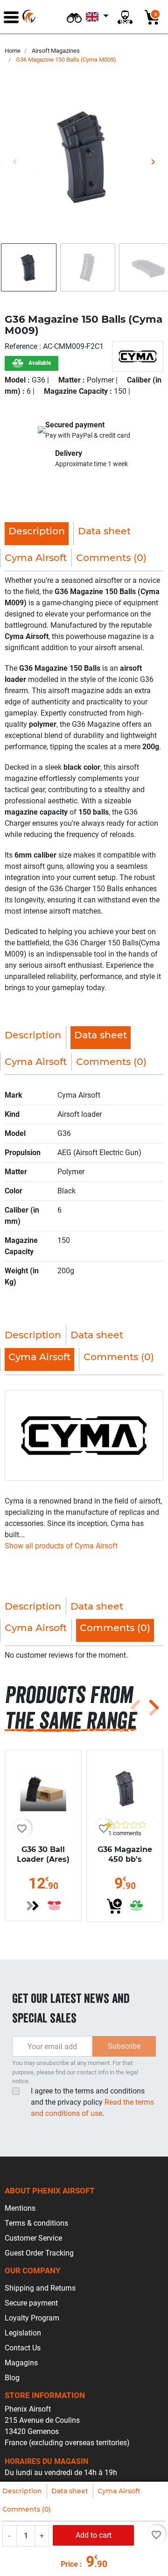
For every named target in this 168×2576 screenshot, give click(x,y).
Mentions (20, 2208)
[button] (74, 17)
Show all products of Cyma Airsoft (61, 1546)
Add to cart (94, 2535)
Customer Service (33, 2238)
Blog (12, 2378)
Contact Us (23, 2348)
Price (69, 2564)
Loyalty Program (32, 2318)
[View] (33, 1906)
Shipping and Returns (40, 2288)
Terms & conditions (36, 2223)
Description (22, 2491)
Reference (22, 346)
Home (13, 51)
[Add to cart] (114, 1906)
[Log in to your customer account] (125, 17)
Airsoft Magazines (56, 51)
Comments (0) (27, 2509)
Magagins (21, 2363)
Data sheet (70, 2491)
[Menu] (11, 17)
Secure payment (31, 2303)
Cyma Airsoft (119, 2491)
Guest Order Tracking (39, 2253)
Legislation (23, 2333)
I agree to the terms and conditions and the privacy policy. (92, 2102)
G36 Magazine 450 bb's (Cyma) (125, 1859)
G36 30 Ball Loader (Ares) (43, 1854)
